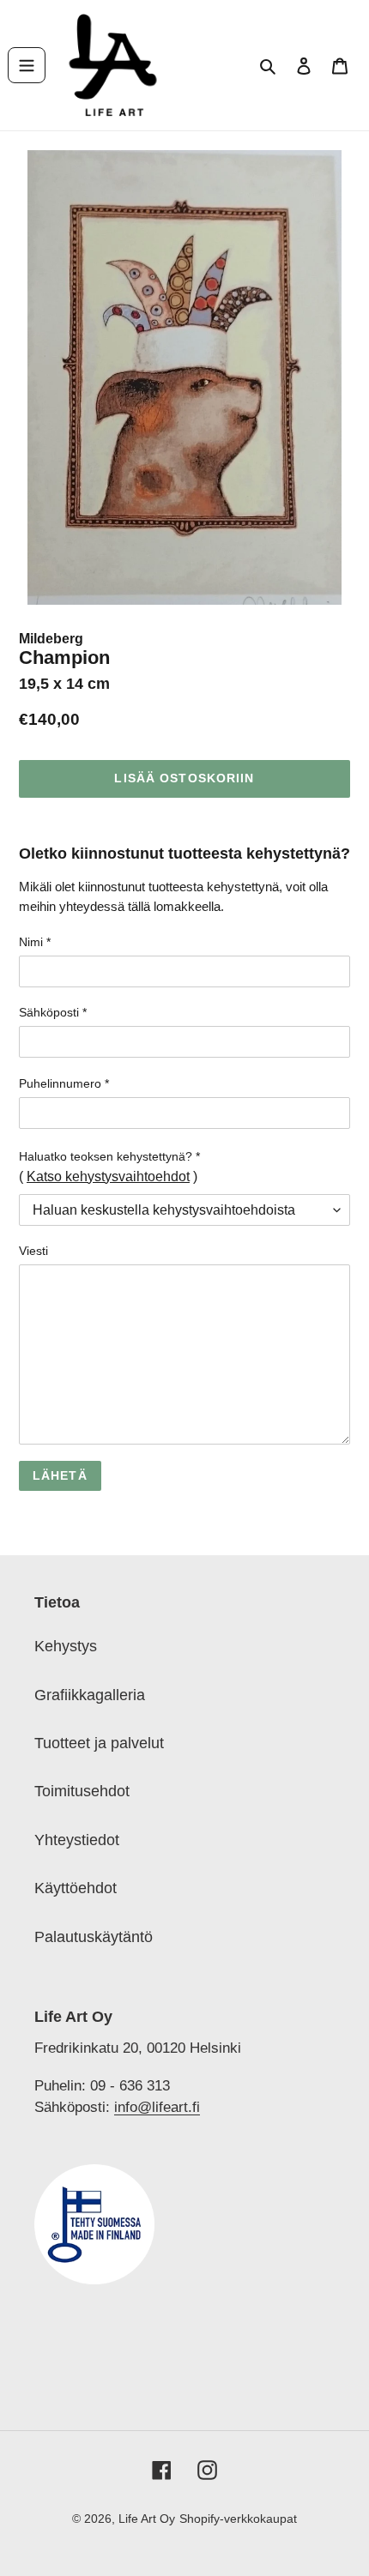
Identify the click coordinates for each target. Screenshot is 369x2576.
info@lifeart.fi (157, 2107)
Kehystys (66, 1646)
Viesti (33, 1251)
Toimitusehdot (82, 1791)
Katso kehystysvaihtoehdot (108, 1176)
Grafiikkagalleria (90, 1695)
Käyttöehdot (76, 1888)
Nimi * (35, 942)
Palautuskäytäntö (94, 1937)
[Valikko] (27, 65)
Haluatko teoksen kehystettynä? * (109, 1156)
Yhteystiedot (77, 1840)
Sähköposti (53, 1012)
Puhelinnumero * (64, 1083)
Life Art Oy (147, 2519)
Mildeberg (51, 639)
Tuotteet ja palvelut (99, 1743)
